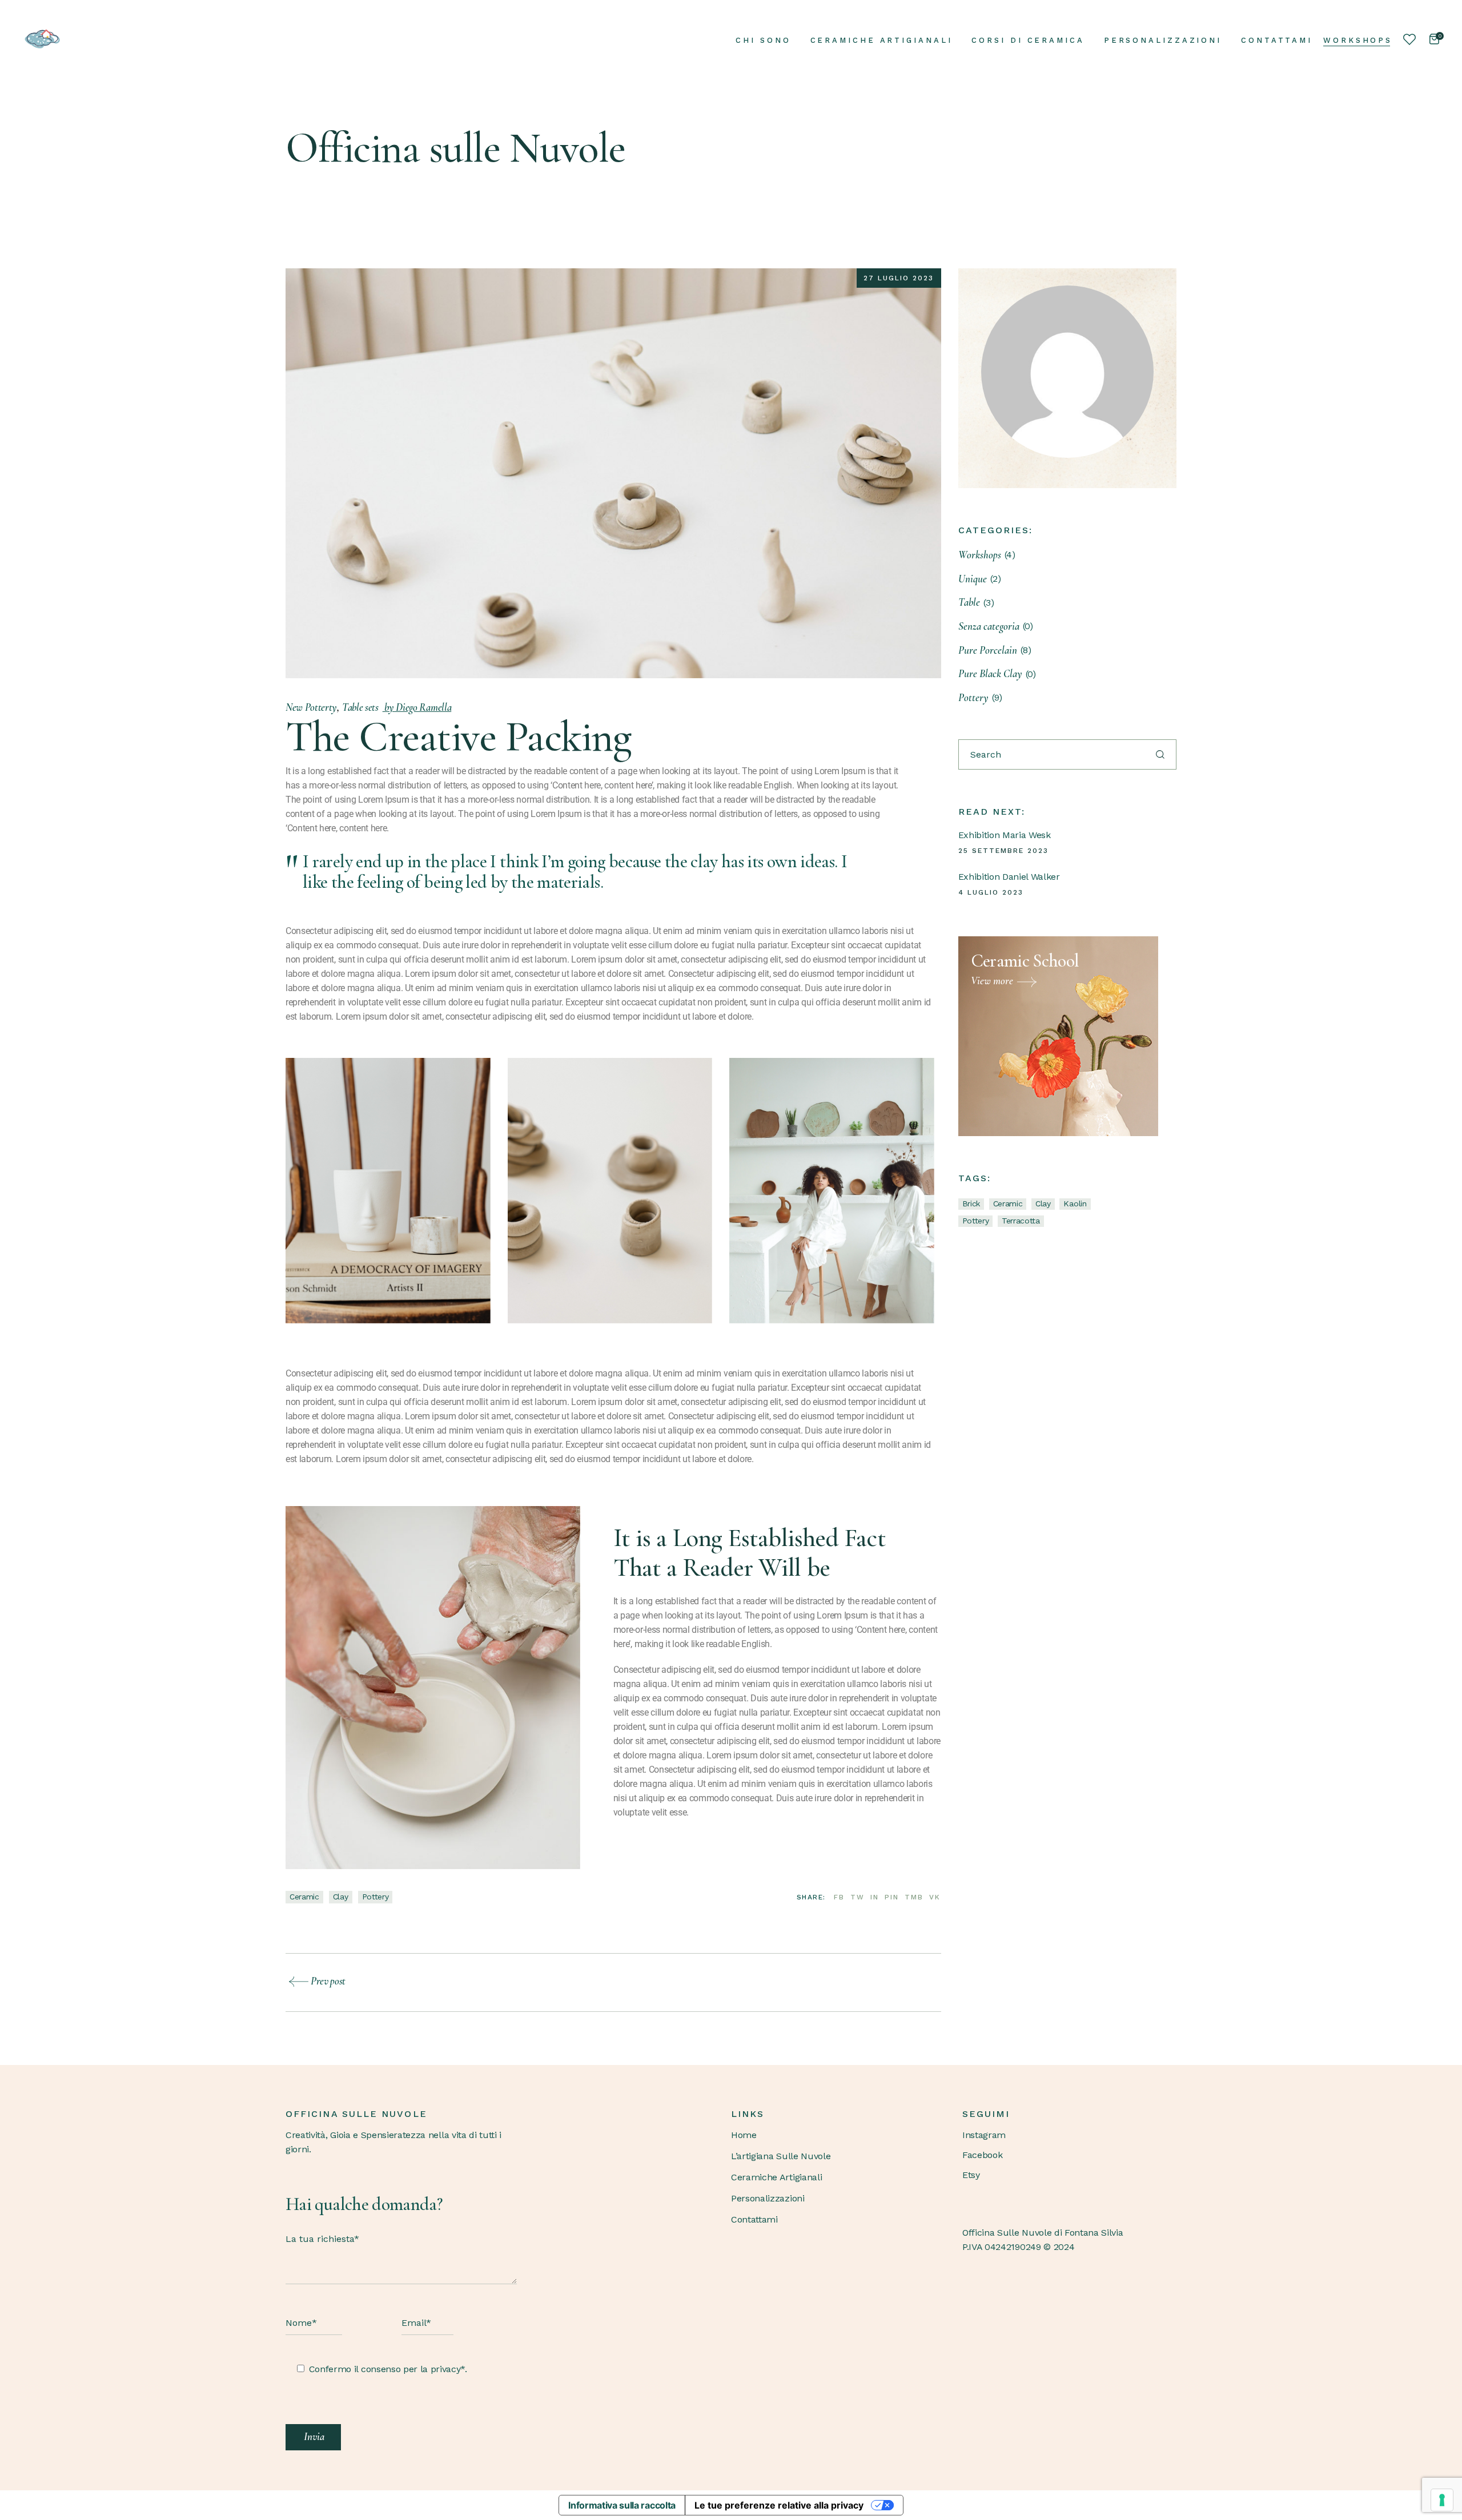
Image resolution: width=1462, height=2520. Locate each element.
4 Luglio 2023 (991, 892)
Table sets (360, 707)
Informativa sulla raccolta (622, 2505)
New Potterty (311, 707)
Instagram (984, 2135)
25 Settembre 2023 (1004, 851)
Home (744, 2135)
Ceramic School (1025, 961)
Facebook (982, 2155)
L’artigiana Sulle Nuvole (781, 2156)
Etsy (971, 2175)
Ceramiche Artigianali (776, 2177)
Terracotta (1021, 1221)
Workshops (1358, 40)
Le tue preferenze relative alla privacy (779, 2505)
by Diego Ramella (417, 707)
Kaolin (1075, 1203)
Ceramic (304, 1897)
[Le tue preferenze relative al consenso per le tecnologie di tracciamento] (1442, 2500)
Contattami (754, 2219)
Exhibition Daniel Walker (1009, 877)
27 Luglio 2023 (899, 278)
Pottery (375, 1897)
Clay (341, 1897)
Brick (971, 1203)
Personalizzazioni (768, 2198)
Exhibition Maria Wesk (1005, 835)
